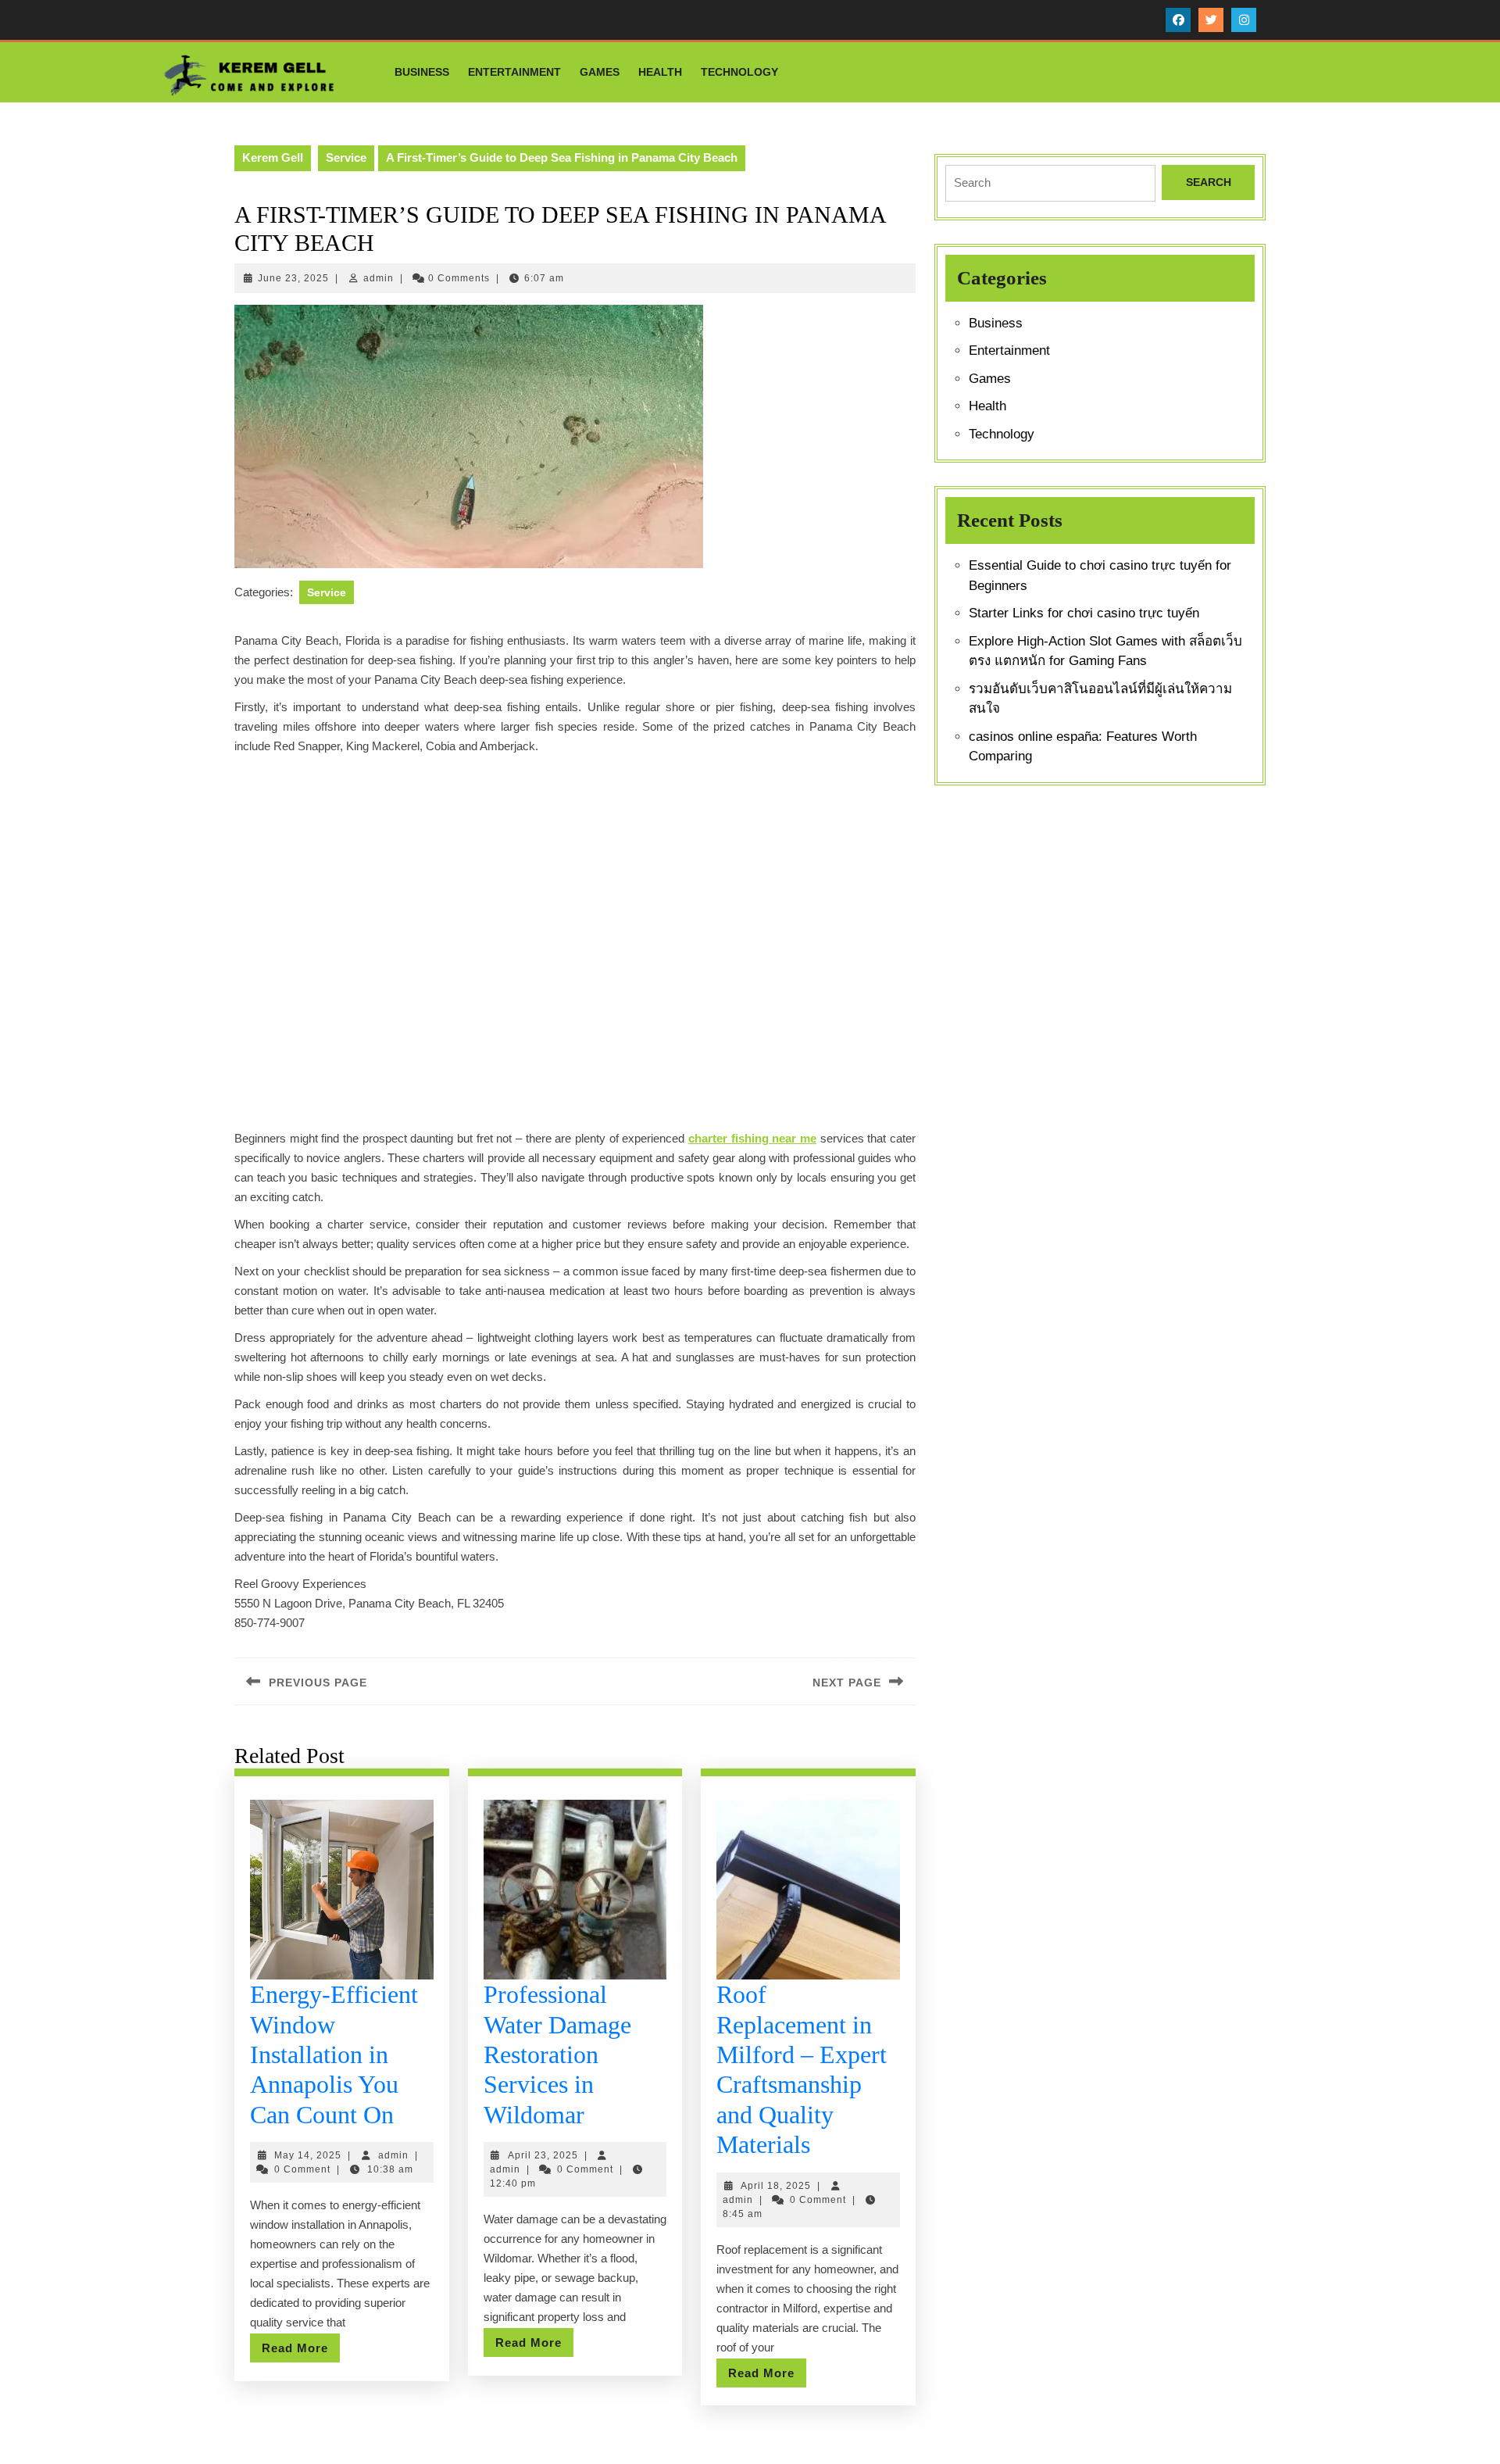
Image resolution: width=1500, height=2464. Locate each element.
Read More (301, 2351)
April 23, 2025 (543, 2155)
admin (379, 278)
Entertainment (514, 72)
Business (422, 72)
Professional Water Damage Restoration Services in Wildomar (557, 2055)
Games (600, 72)
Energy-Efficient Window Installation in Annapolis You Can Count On (334, 2055)
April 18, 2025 (776, 2186)
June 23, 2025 (293, 278)
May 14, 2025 (308, 2155)
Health (660, 72)
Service (346, 157)
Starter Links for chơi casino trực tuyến (1084, 613)
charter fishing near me (752, 1138)
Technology (739, 72)
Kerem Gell (273, 157)
